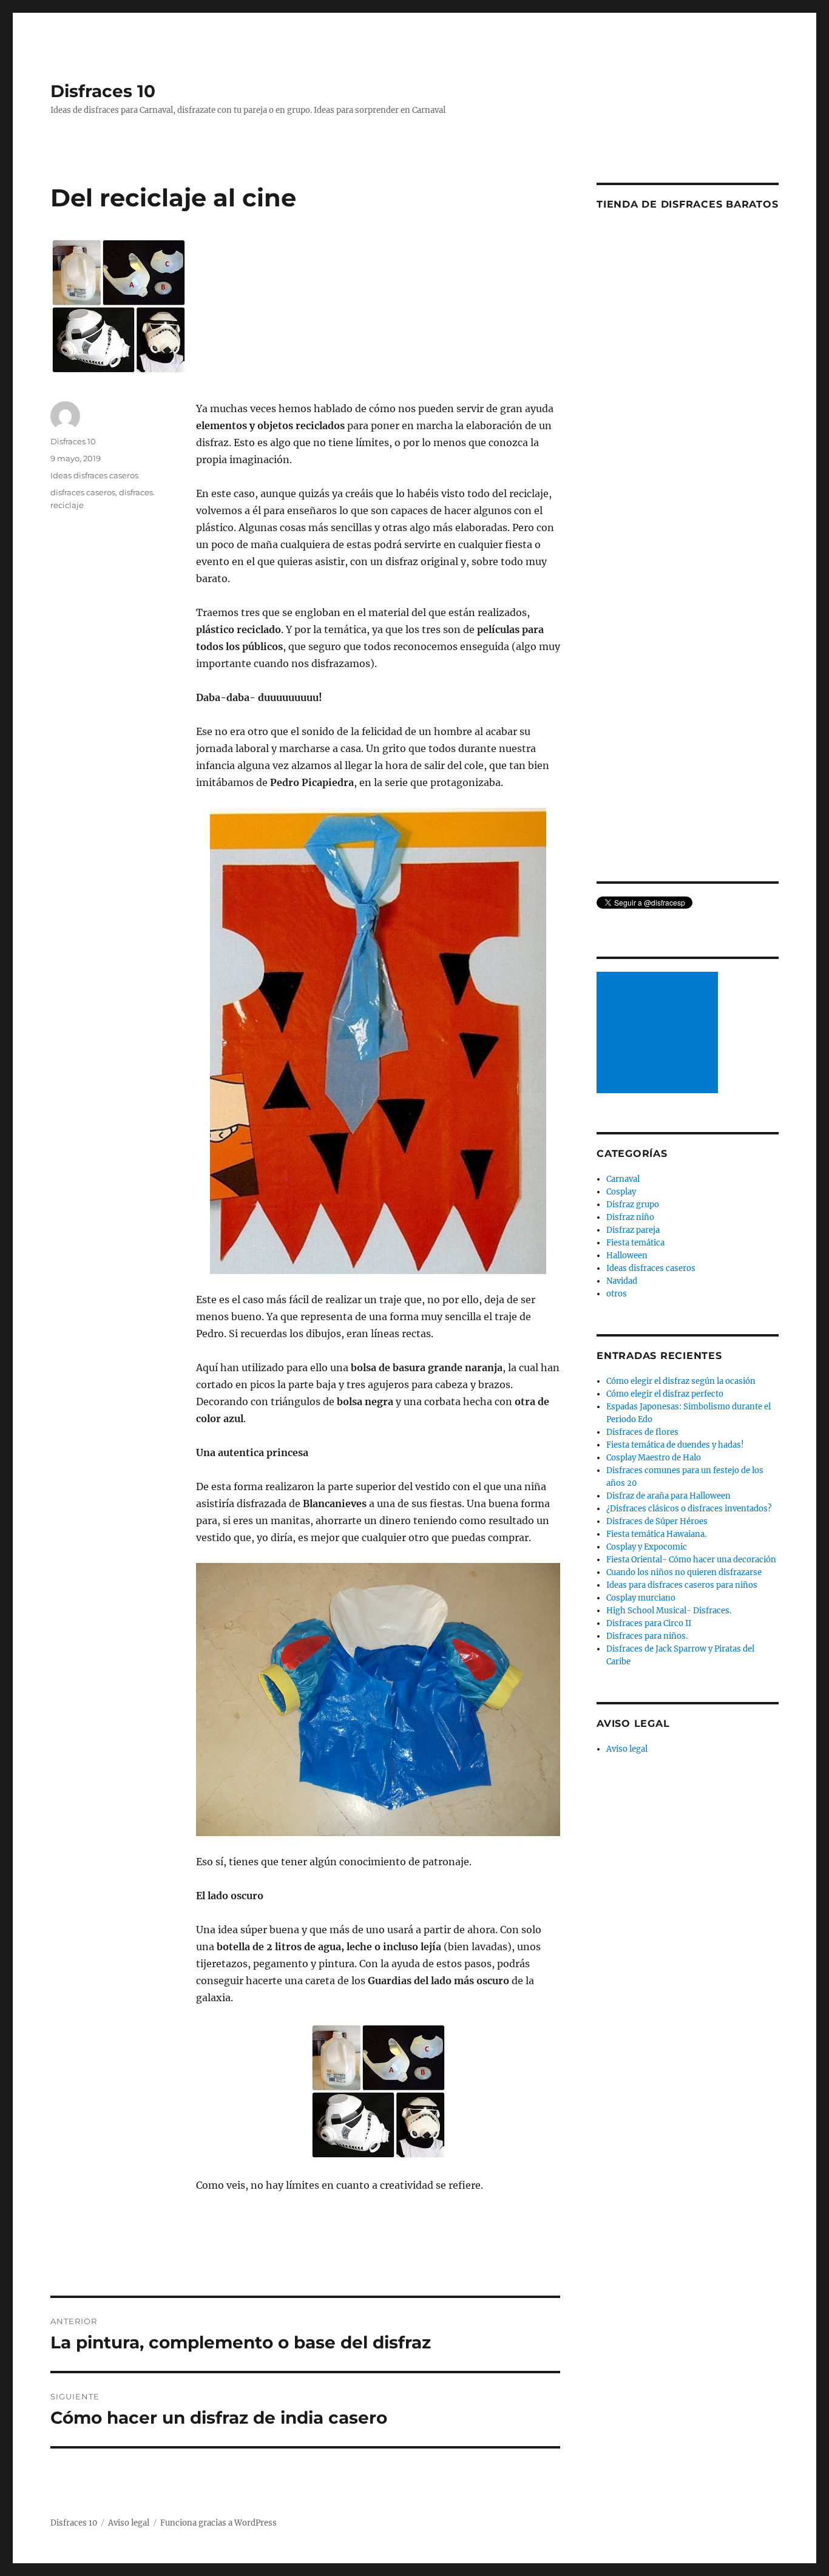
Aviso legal (627, 1749)
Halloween (627, 1256)
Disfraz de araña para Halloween (668, 1496)
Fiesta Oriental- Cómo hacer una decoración (691, 1560)
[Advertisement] (659, 1034)
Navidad (622, 1281)
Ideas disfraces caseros (94, 475)
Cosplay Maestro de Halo (654, 1458)
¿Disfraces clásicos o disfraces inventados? (689, 1509)
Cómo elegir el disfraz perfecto (665, 1394)
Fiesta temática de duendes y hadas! (675, 1445)
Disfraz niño (630, 1217)
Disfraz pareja (633, 1230)
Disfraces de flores (642, 1432)
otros (617, 1294)
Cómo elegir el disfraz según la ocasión (681, 1381)
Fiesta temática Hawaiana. (656, 1534)
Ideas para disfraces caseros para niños (682, 1585)
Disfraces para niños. (647, 1636)
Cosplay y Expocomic (647, 1547)
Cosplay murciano (641, 1598)
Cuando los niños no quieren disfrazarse (684, 1572)
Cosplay (621, 1192)
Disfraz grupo (633, 1205)
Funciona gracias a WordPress (218, 2523)
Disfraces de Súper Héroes (657, 1521)
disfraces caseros (83, 492)
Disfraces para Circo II (649, 1623)
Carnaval (623, 1179)
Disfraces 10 (103, 91)
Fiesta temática (635, 1243)
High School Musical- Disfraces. (669, 1611)
